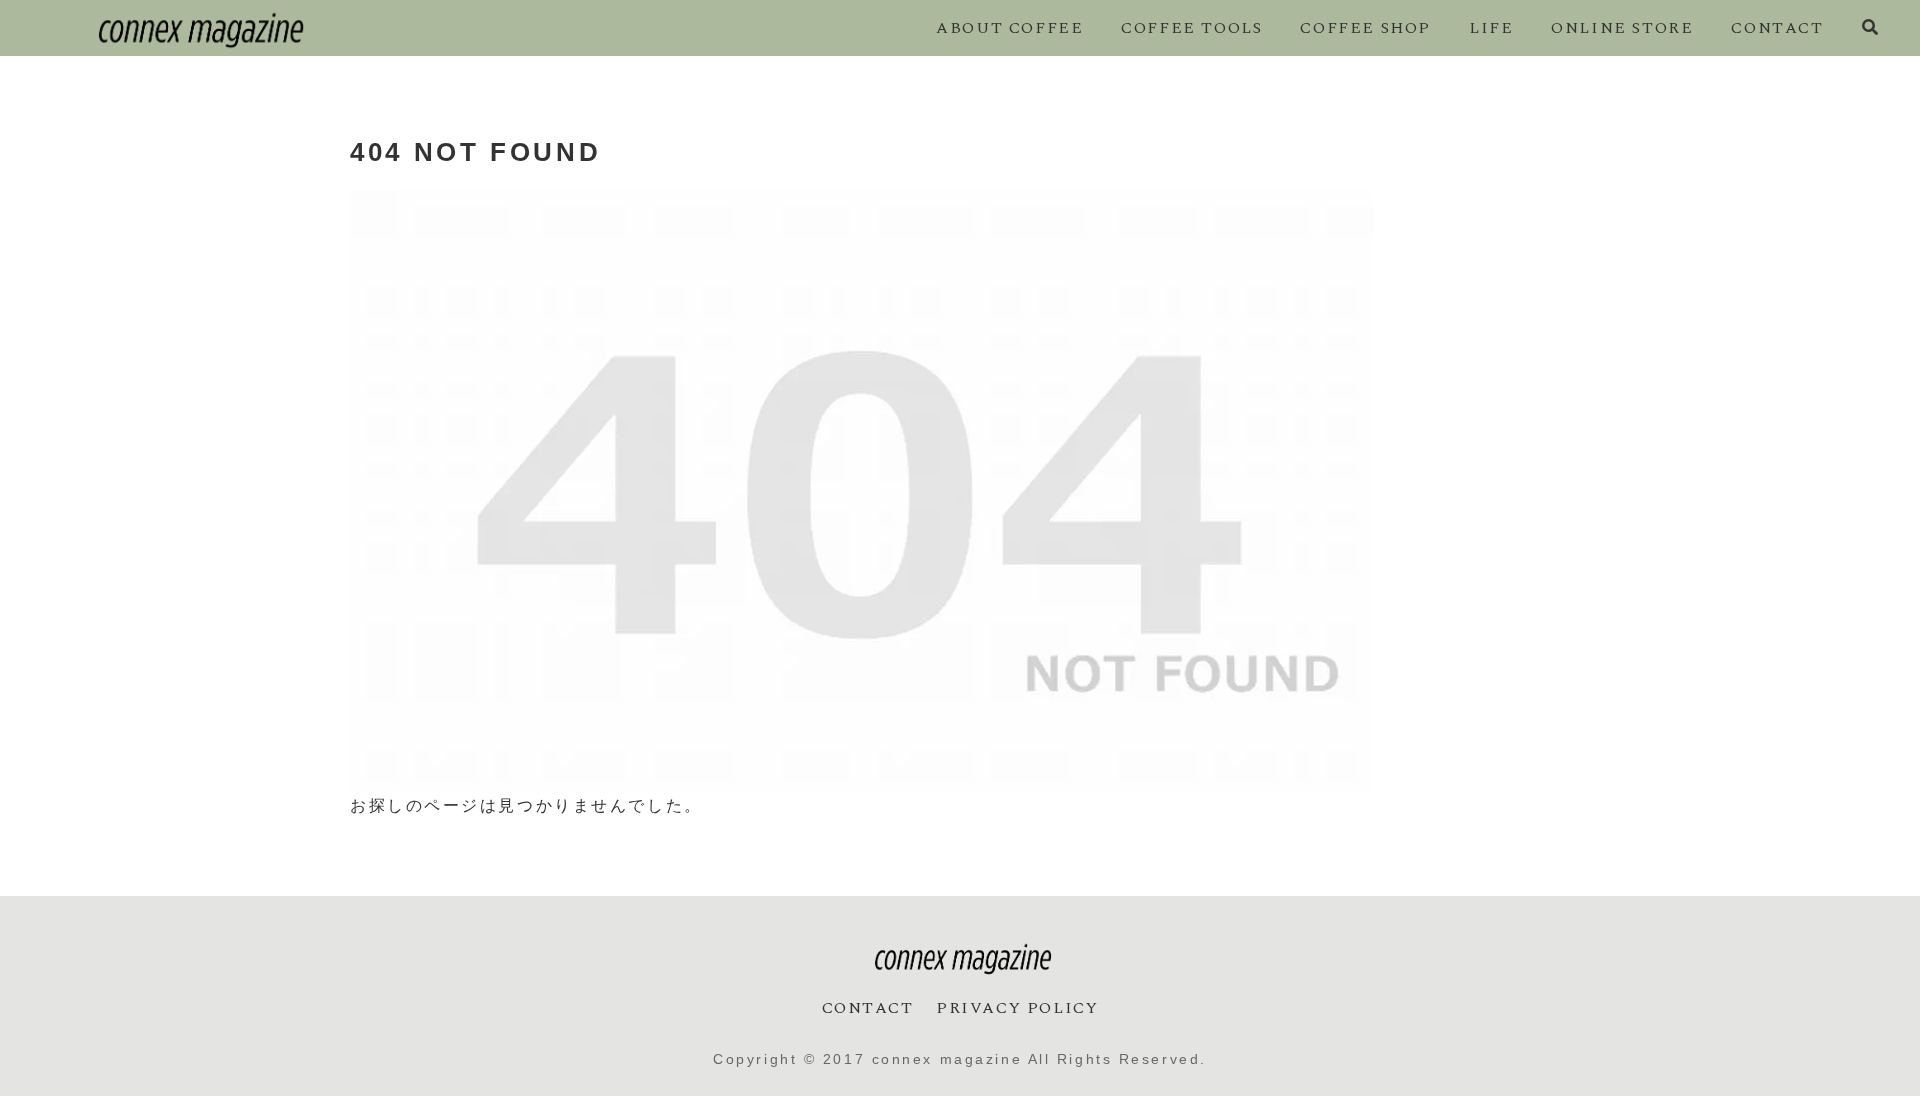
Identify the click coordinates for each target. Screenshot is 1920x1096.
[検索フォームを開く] (1870, 27)
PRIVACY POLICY (1017, 1008)
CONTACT (868, 1008)
